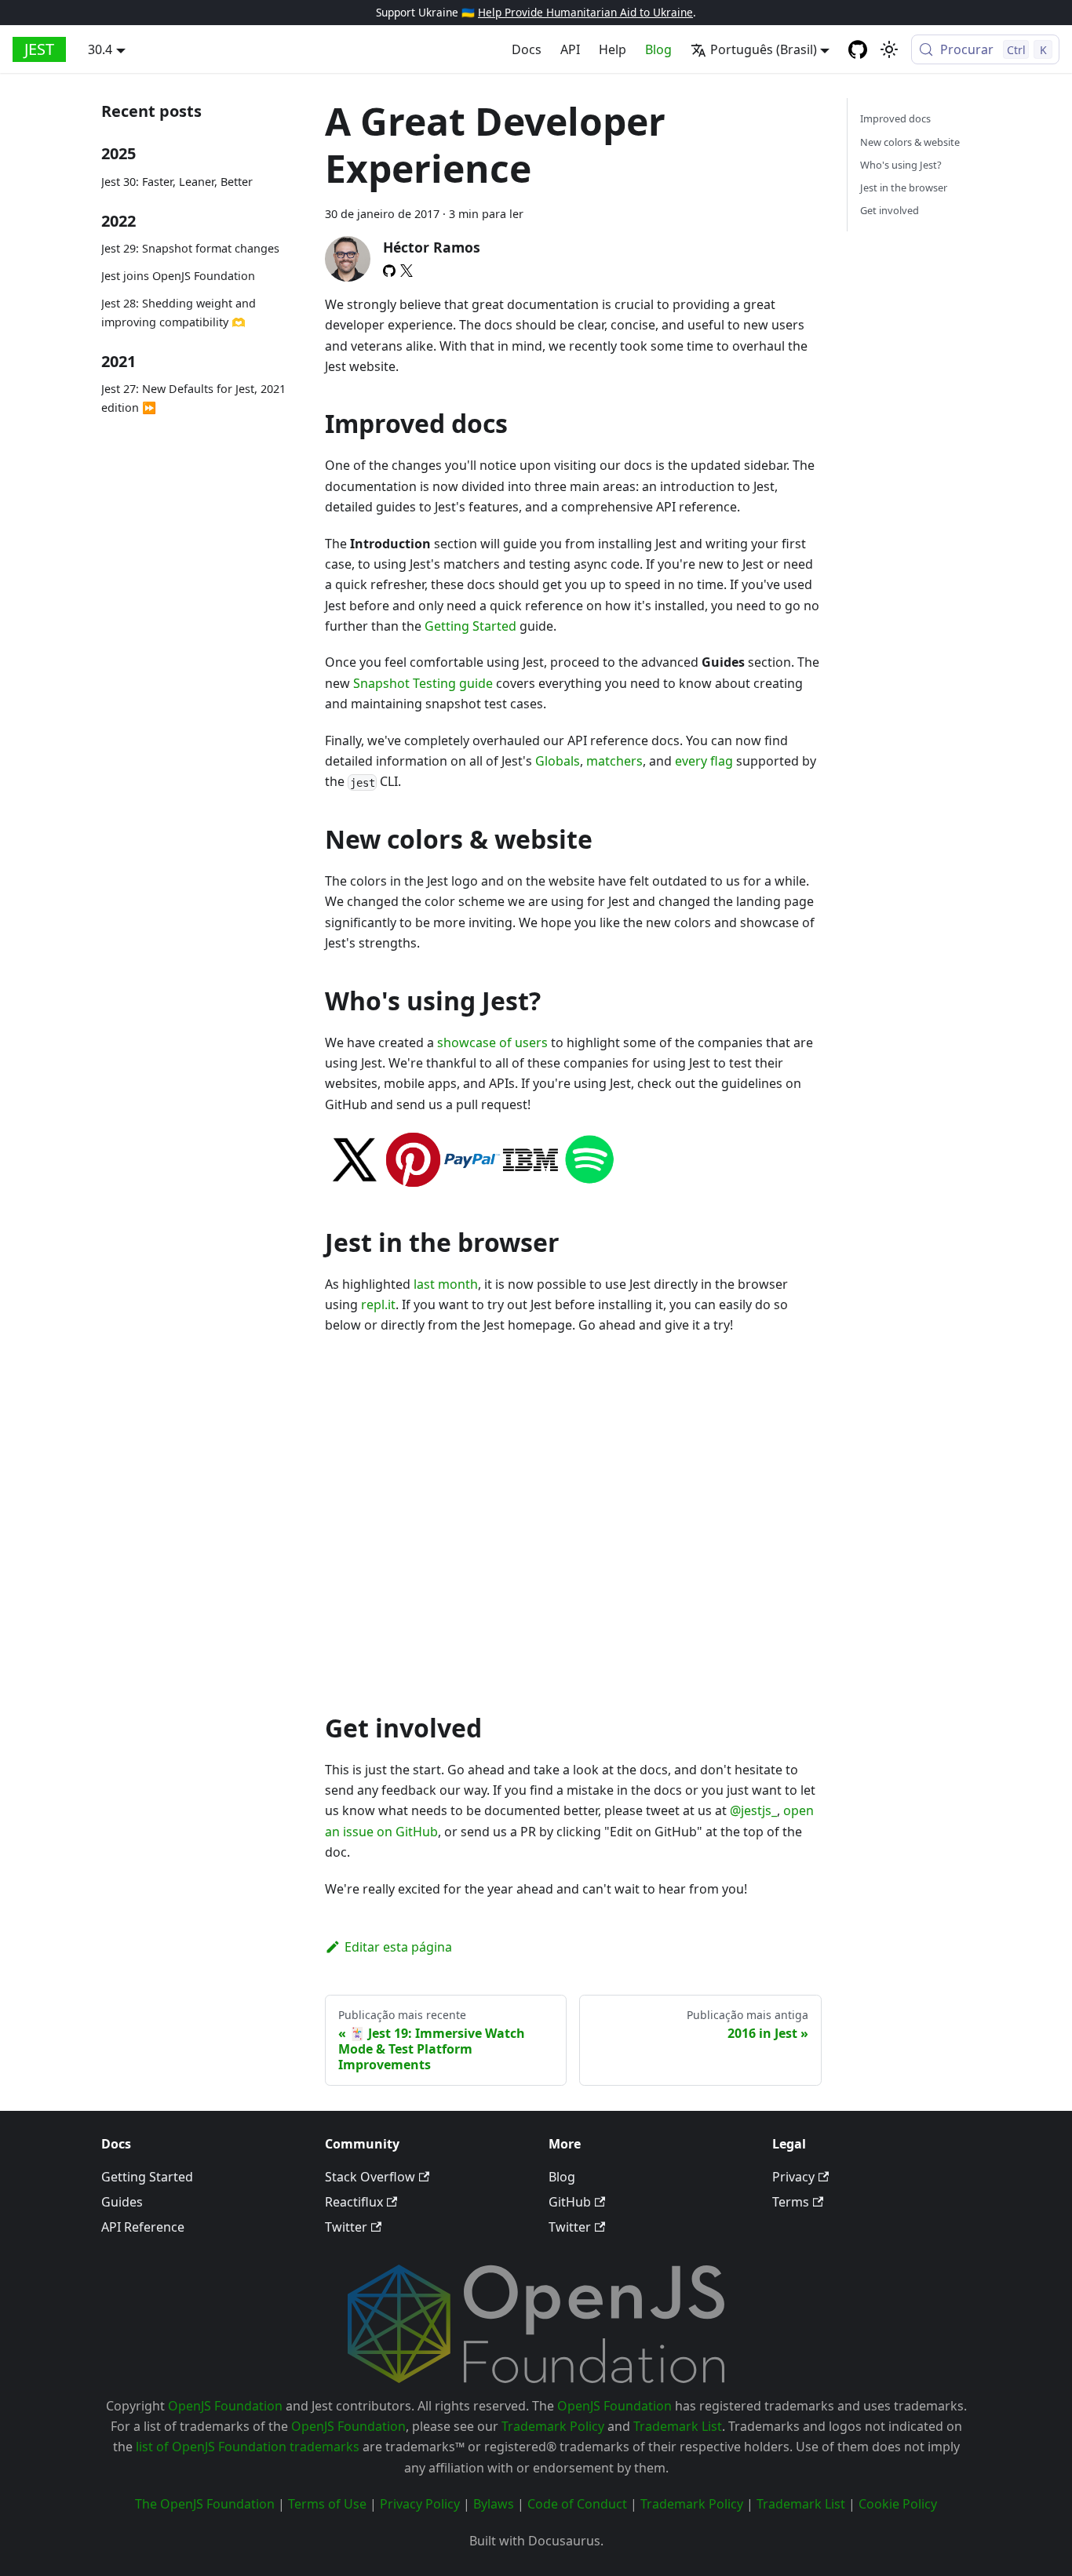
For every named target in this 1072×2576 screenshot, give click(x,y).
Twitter (346, 2227)
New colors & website (910, 142)
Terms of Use (327, 2504)
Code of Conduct (577, 2504)
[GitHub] (389, 271)
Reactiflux (354, 2202)
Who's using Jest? (901, 165)
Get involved (890, 210)
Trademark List (678, 2426)
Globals (558, 761)
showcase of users (492, 1042)
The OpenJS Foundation (205, 2504)
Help (613, 49)
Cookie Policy (898, 2504)
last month (446, 1284)
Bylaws (494, 2504)
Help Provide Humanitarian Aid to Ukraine (585, 12)
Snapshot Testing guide (423, 683)
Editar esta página (398, 1947)
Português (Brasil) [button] (764, 49)
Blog (658, 49)
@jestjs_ (753, 1810)
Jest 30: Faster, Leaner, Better (177, 182)
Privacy (793, 2177)
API (570, 49)
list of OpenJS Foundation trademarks (248, 2447)
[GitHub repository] (858, 49)
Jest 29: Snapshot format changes (190, 249)
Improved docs (895, 118)
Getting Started (470, 626)
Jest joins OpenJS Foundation (178, 277)
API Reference (143, 2227)
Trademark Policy (553, 2426)
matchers (614, 761)
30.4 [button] (100, 49)
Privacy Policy (420, 2504)
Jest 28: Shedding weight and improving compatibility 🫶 (179, 313)
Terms (791, 2202)
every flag (704, 761)
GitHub (570, 2202)
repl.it (378, 1304)
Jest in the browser (904, 187)
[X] (407, 271)
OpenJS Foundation (225, 2406)
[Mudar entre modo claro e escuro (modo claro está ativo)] (889, 49)
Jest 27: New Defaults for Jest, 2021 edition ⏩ (193, 399)
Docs (527, 49)
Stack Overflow (370, 2177)
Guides (122, 2202)
